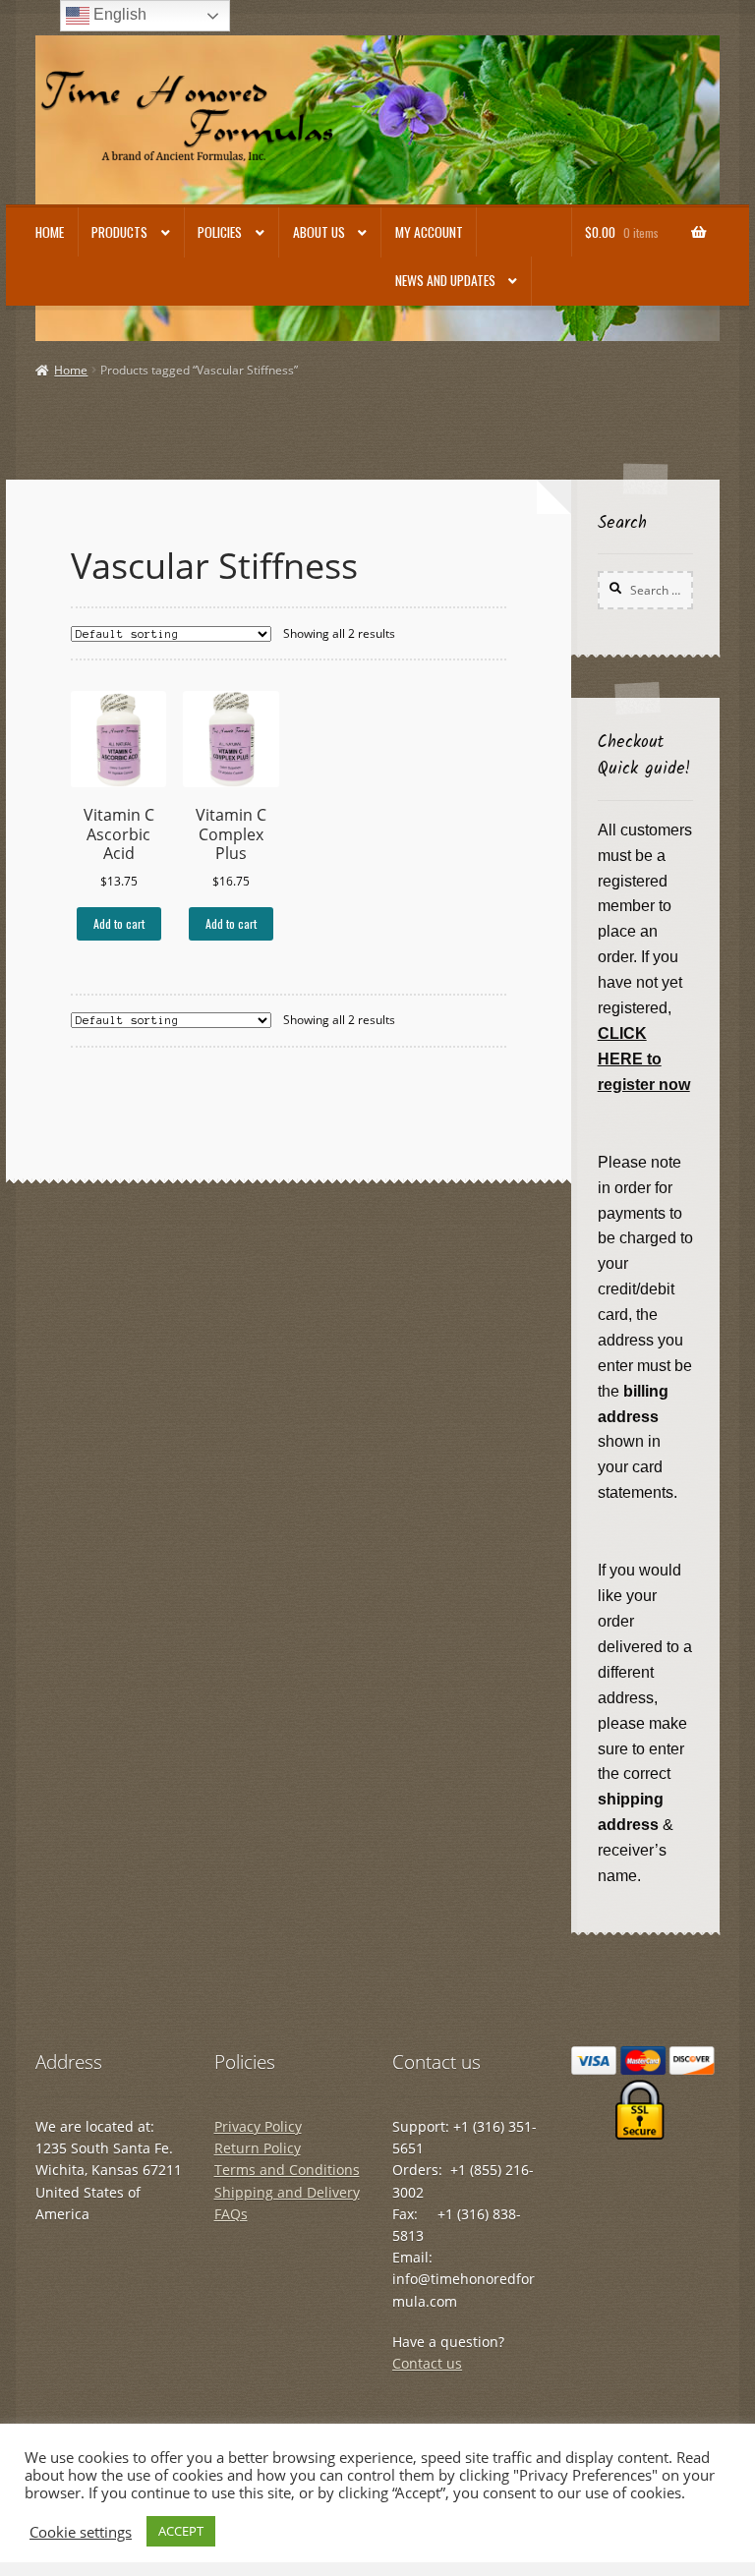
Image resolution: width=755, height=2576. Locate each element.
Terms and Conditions (287, 2170)
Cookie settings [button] (81, 2532)
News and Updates (445, 280)
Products (119, 232)
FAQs (231, 2214)
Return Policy (258, 2148)
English (118, 14)
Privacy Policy (258, 2126)
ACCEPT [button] (181, 2531)
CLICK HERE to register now (644, 1059)
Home (50, 232)
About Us (319, 232)
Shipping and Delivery (287, 2192)
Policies (220, 232)
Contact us (427, 2363)
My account (429, 232)
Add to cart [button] (119, 923)
